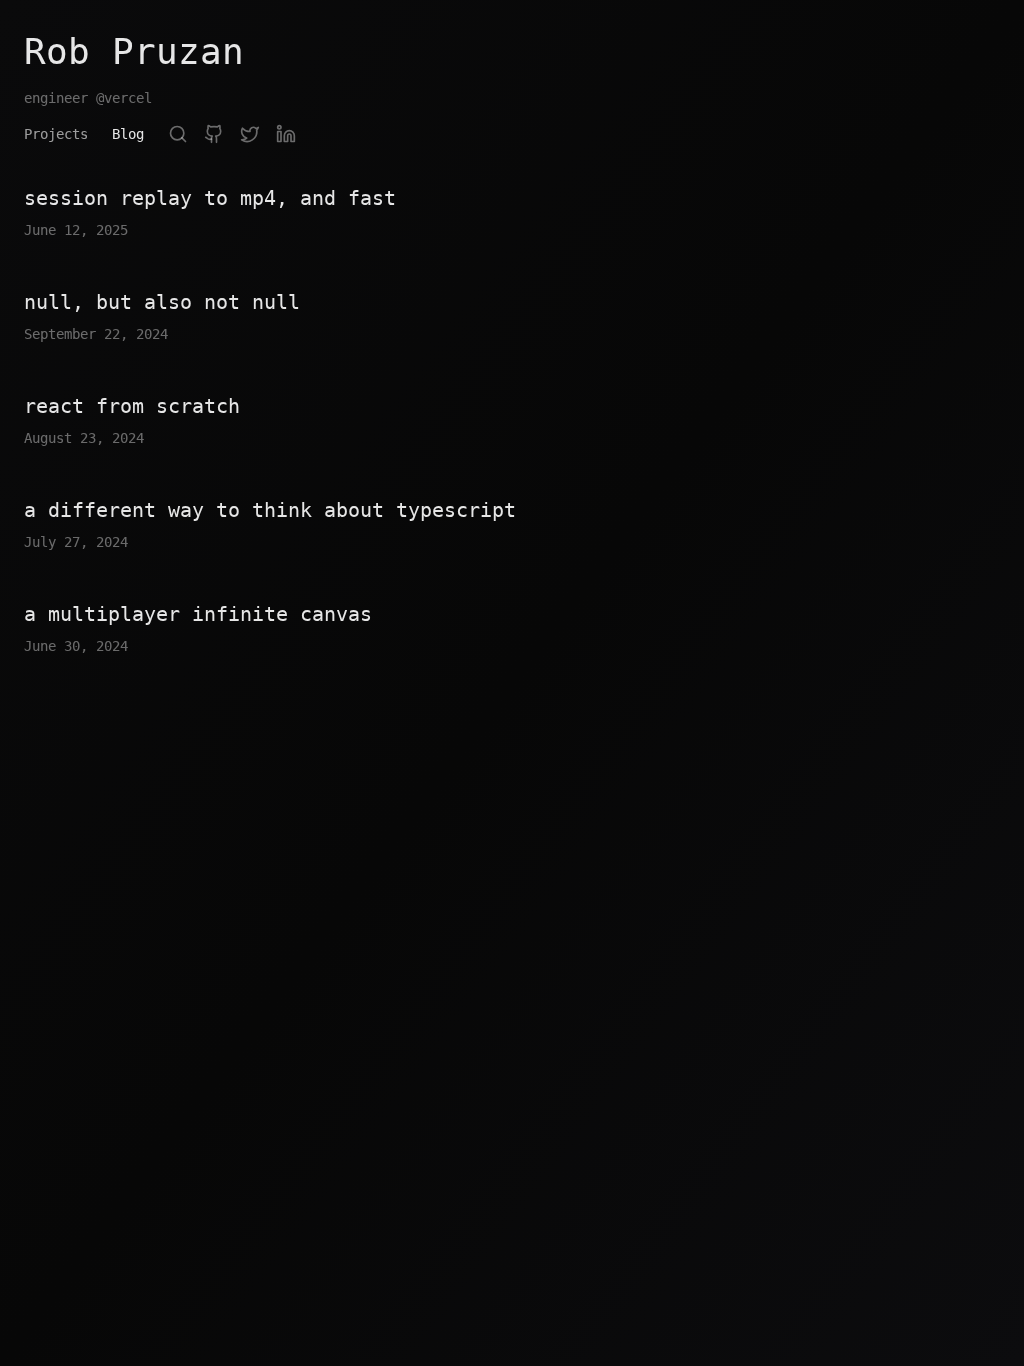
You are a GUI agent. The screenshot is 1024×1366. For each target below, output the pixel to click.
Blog (128, 134)
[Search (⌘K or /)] (178, 134)
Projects (56, 134)
